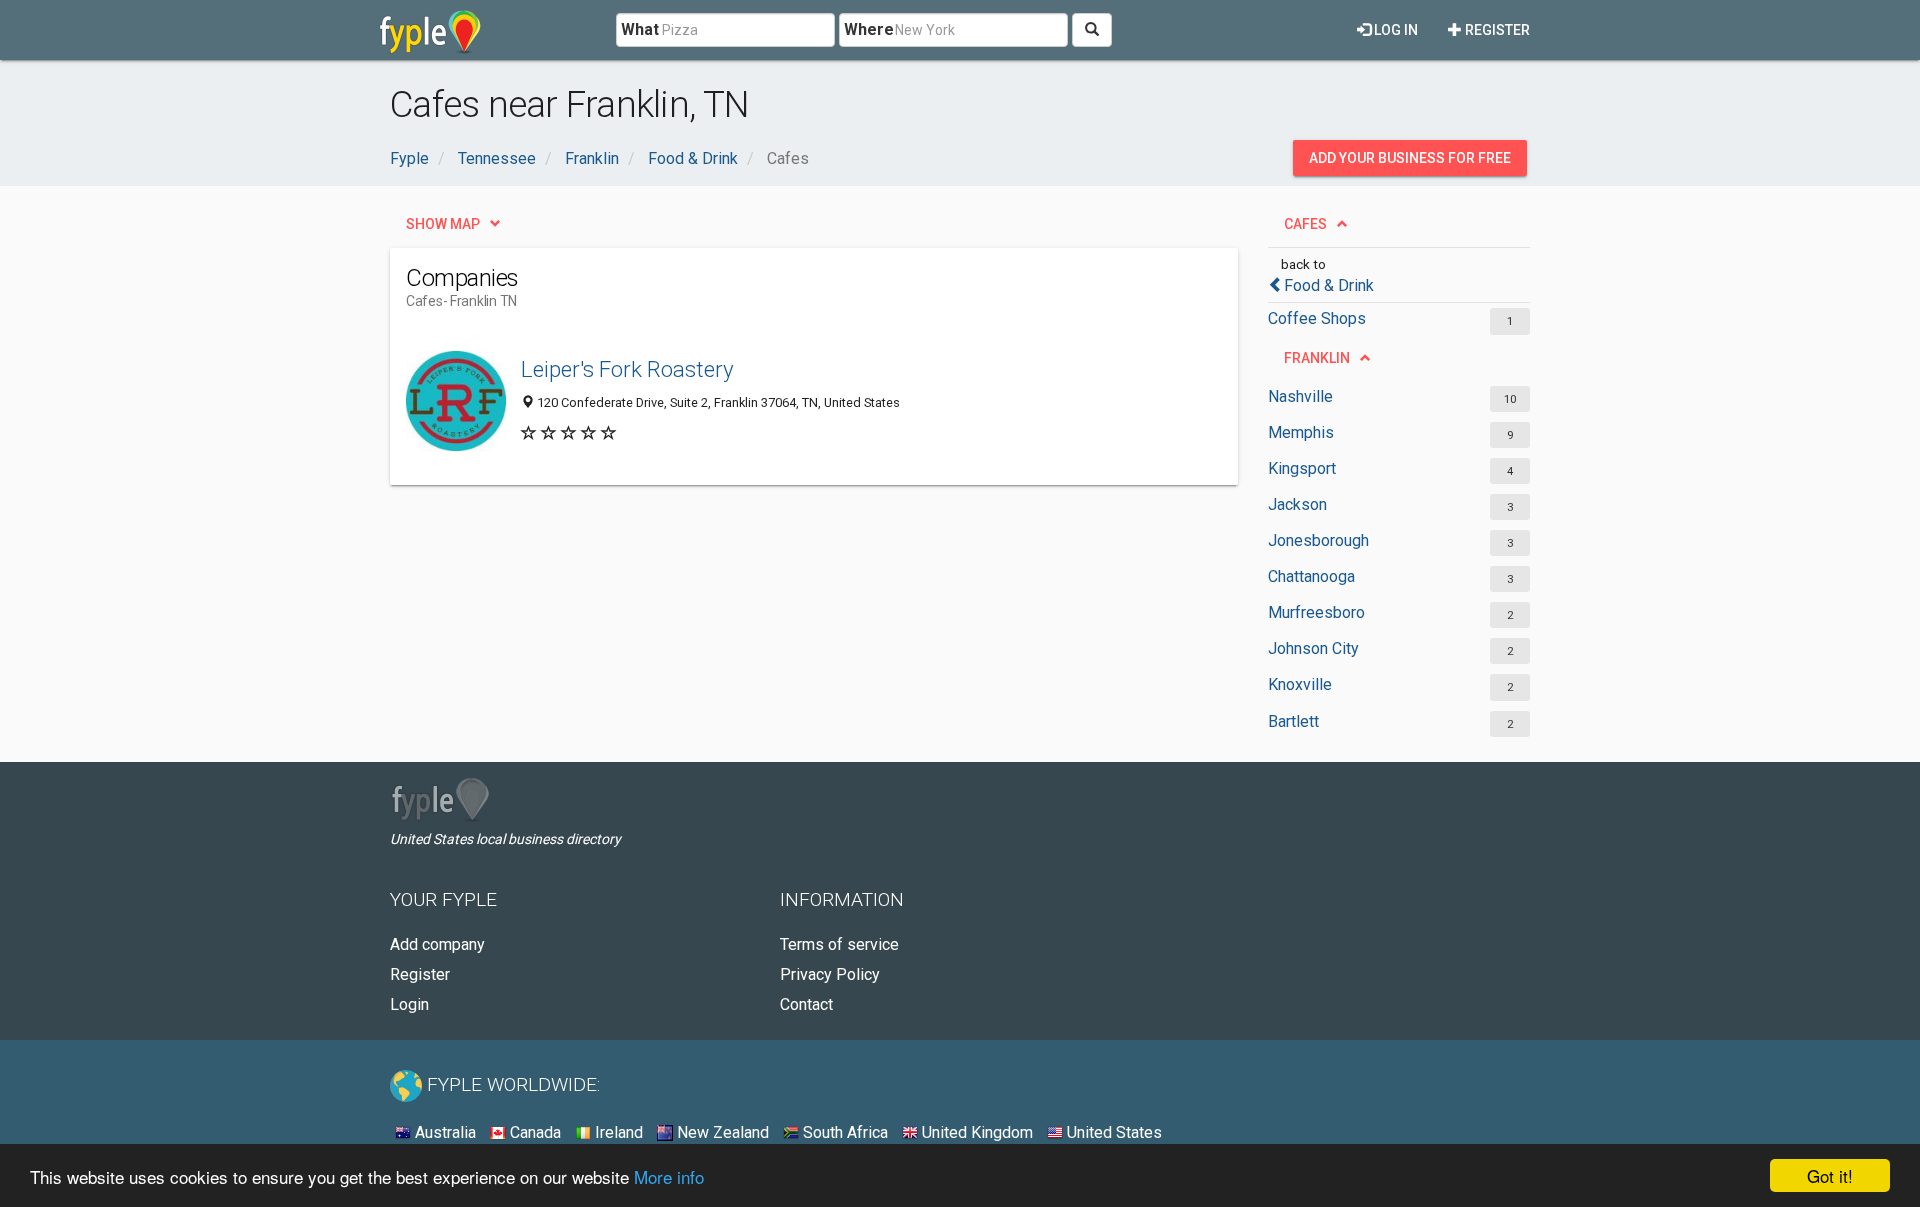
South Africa (843, 1132)
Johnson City (1313, 648)
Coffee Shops (1317, 318)
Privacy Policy (830, 974)
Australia (443, 1132)
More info (669, 1176)
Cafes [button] (1305, 224)
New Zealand (721, 1132)
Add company (437, 944)
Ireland (617, 1132)
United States (1112, 1132)
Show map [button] (443, 224)
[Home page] (430, 30)
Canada (533, 1132)
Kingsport (1302, 468)
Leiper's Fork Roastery (627, 369)
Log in (1394, 30)
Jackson (1297, 504)
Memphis (1301, 432)
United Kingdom (975, 1132)
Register (1496, 30)
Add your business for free (1410, 158)
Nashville (1300, 396)
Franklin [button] (1317, 358)
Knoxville (1300, 684)
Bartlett (1293, 721)
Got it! (1830, 1175)
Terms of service (839, 944)
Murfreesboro (1316, 612)
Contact (806, 1004)
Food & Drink (1329, 285)
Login (409, 1004)
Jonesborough (1318, 540)
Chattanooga (1311, 576)
